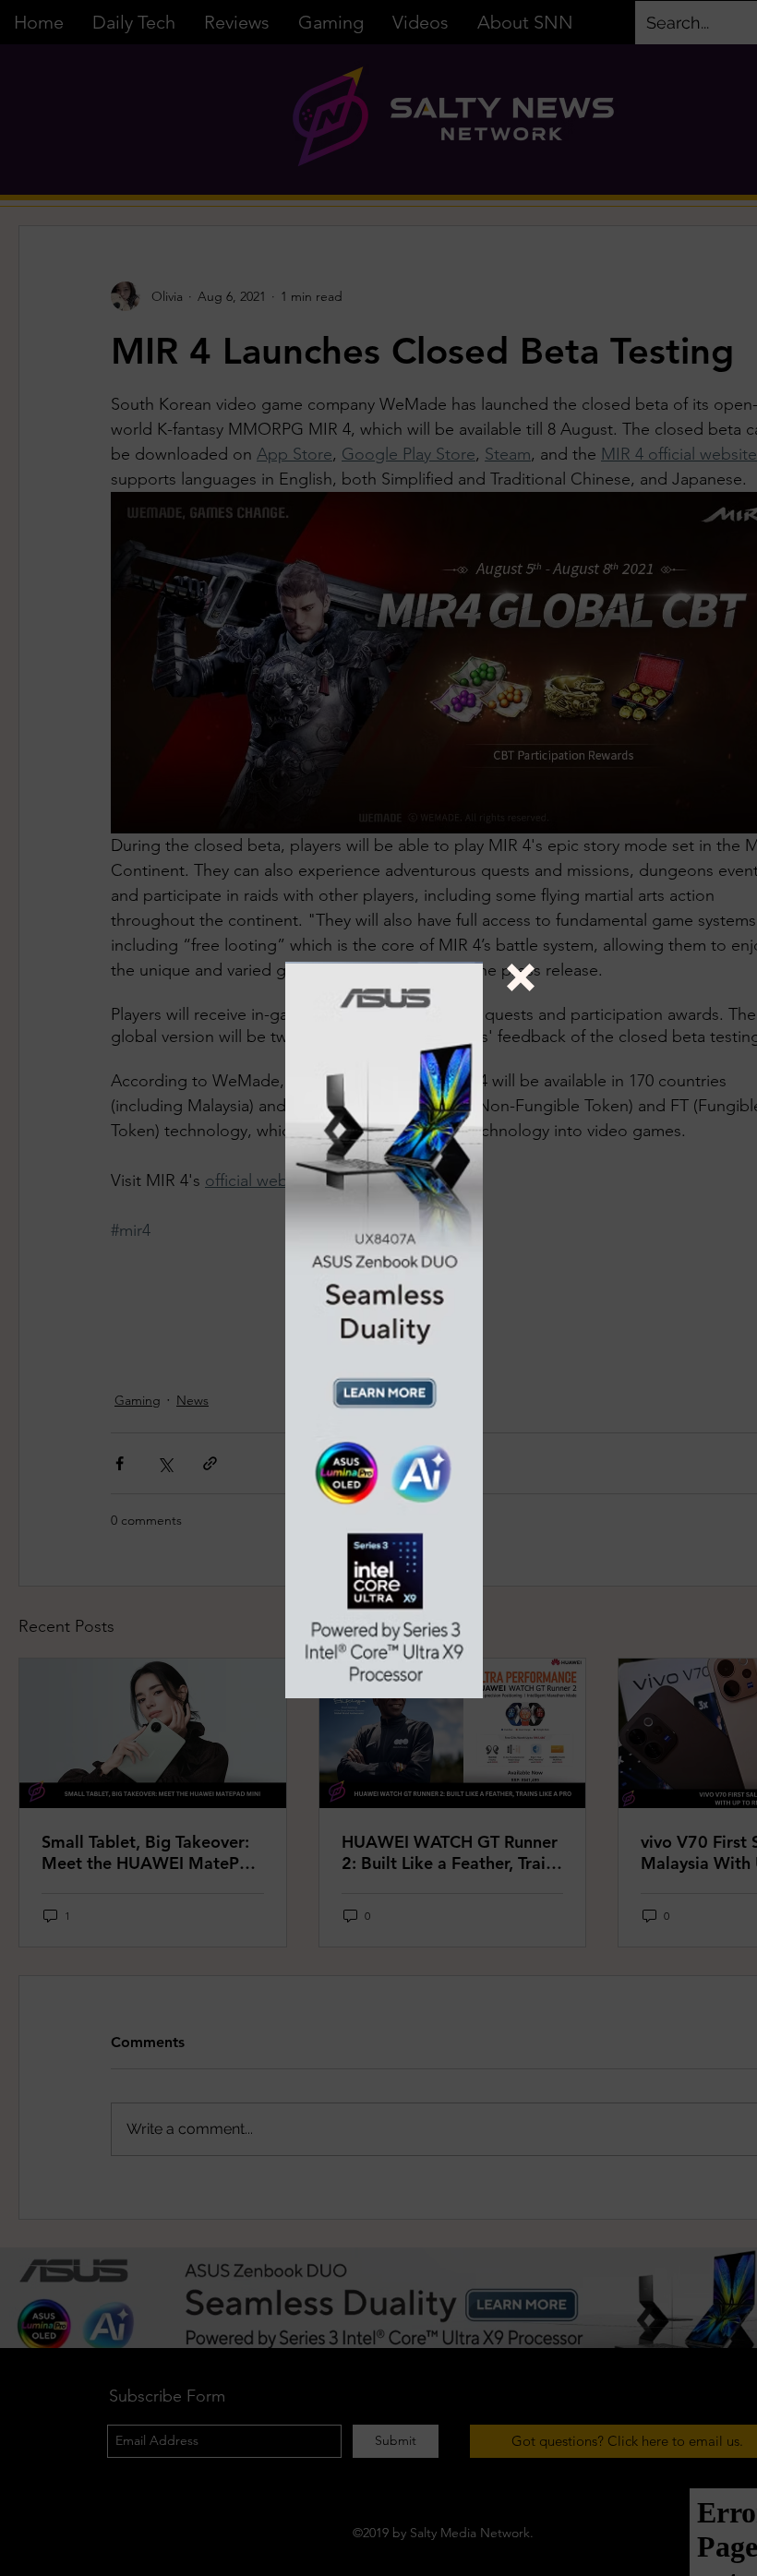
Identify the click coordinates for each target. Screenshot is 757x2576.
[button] (521, 977)
